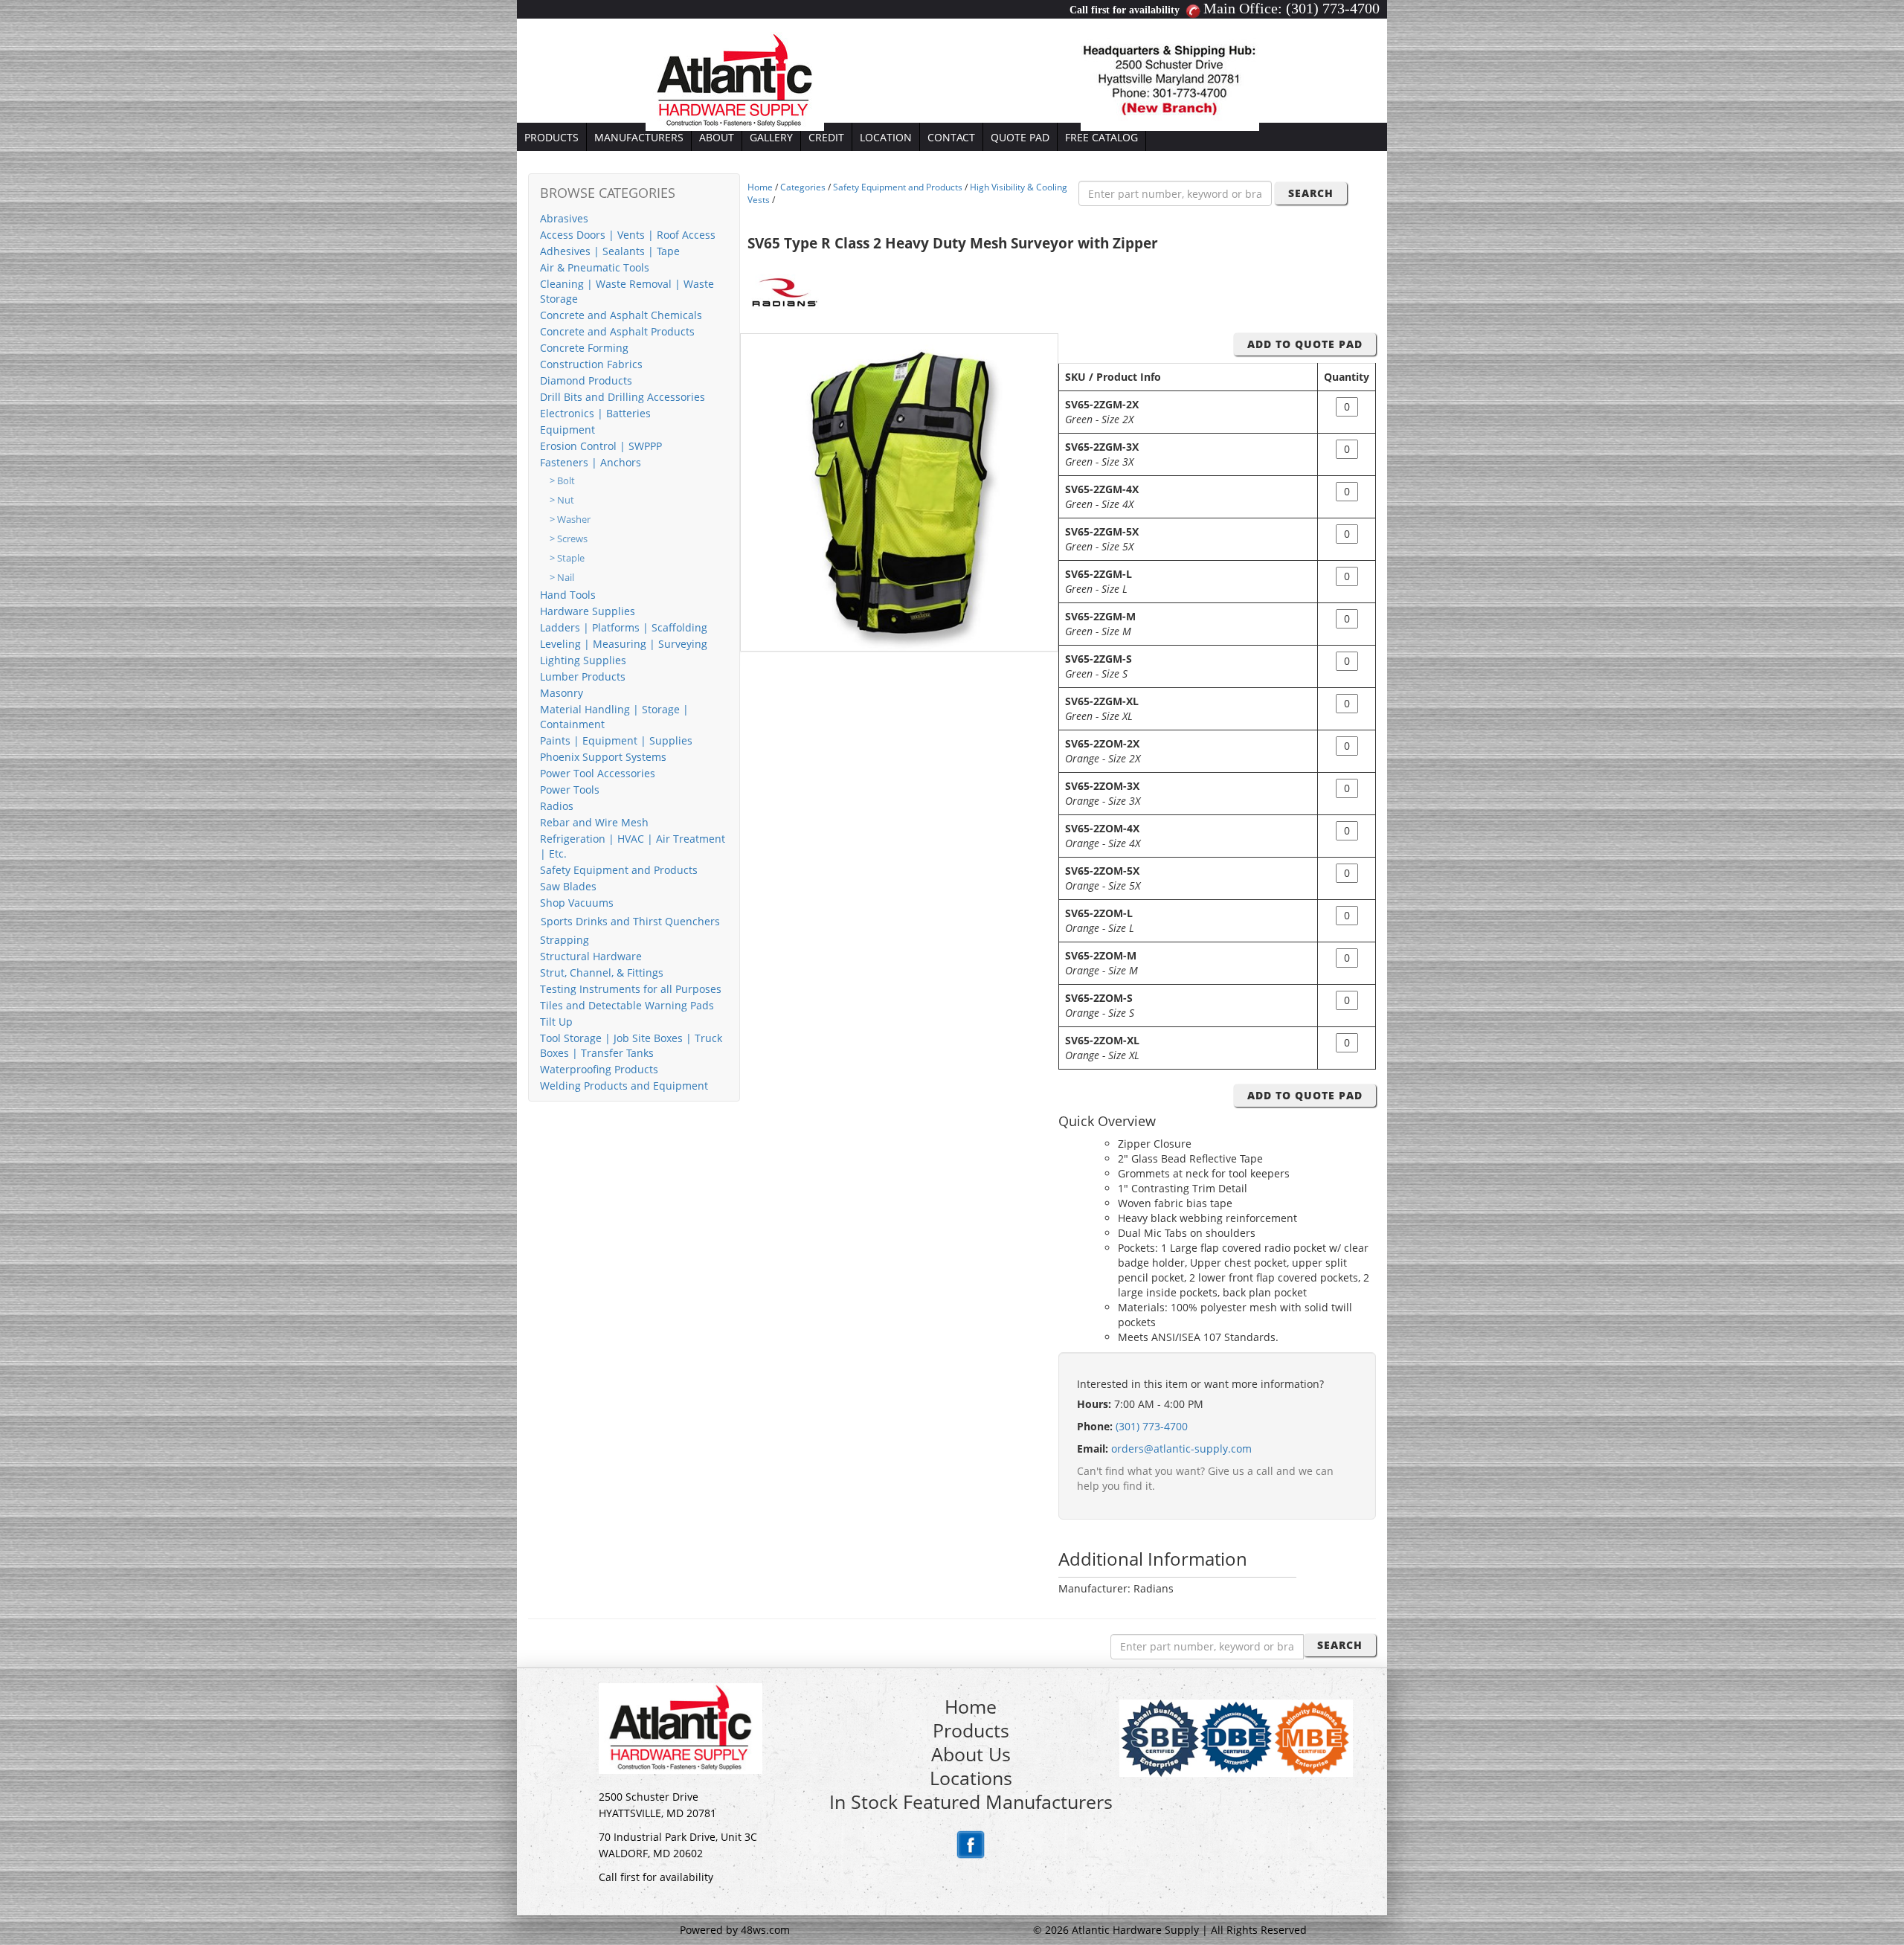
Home (760, 187)
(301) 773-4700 (1333, 8)
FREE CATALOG (1101, 137)
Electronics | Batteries (595, 413)
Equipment (567, 430)
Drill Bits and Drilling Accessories (623, 397)
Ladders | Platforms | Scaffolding (624, 627)
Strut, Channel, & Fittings (602, 973)
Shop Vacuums (577, 903)
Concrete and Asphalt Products (617, 331)
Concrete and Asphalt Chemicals (621, 315)
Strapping (565, 940)
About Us (971, 1754)
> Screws (569, 539)
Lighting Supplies (583, 660)
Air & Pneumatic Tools (595, 267)
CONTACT (951, 137)
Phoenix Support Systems (603, 757)
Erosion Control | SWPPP (601, 446)
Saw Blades (568, 886)
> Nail (562, 578)
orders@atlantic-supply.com (1181, 1449)
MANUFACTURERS (639, 137)
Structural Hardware (591, 956)
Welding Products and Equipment (624, 1086)
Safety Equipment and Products (619, 870)
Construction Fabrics (591, 364)
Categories (803, 187)
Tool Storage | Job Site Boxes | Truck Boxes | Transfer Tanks (631, 1045)
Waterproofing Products (599, 1069)
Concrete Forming (584, 348)
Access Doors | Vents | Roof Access (628, 235)
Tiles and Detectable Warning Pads (627, 1005)
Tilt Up (556, 1022)
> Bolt (562, 481)
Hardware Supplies (588, 611)
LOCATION (886, 137)
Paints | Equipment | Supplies (616, 740)
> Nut (562, 500)
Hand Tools (568, 595)
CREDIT (826, 137)
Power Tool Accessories (598, 773)
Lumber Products (583, 676)
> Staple (567, 558)
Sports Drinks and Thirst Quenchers (630, 921)
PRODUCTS (551, 137)
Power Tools (570, 790)
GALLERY (771, 137)
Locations (971, 1778)
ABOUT (717, 137)
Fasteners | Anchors (591, 462)
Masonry (562, 693)
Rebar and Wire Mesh (594, 822)
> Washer (570, 520)
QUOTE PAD (1020, 137)
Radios (557, 806)
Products (971, 1730)
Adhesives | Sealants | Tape (610, 251)
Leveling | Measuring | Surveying (624, 644)
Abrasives (564, 218)
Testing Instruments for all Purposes (631, 989)
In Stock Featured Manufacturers (971, 1801)
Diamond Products (586, 380)
